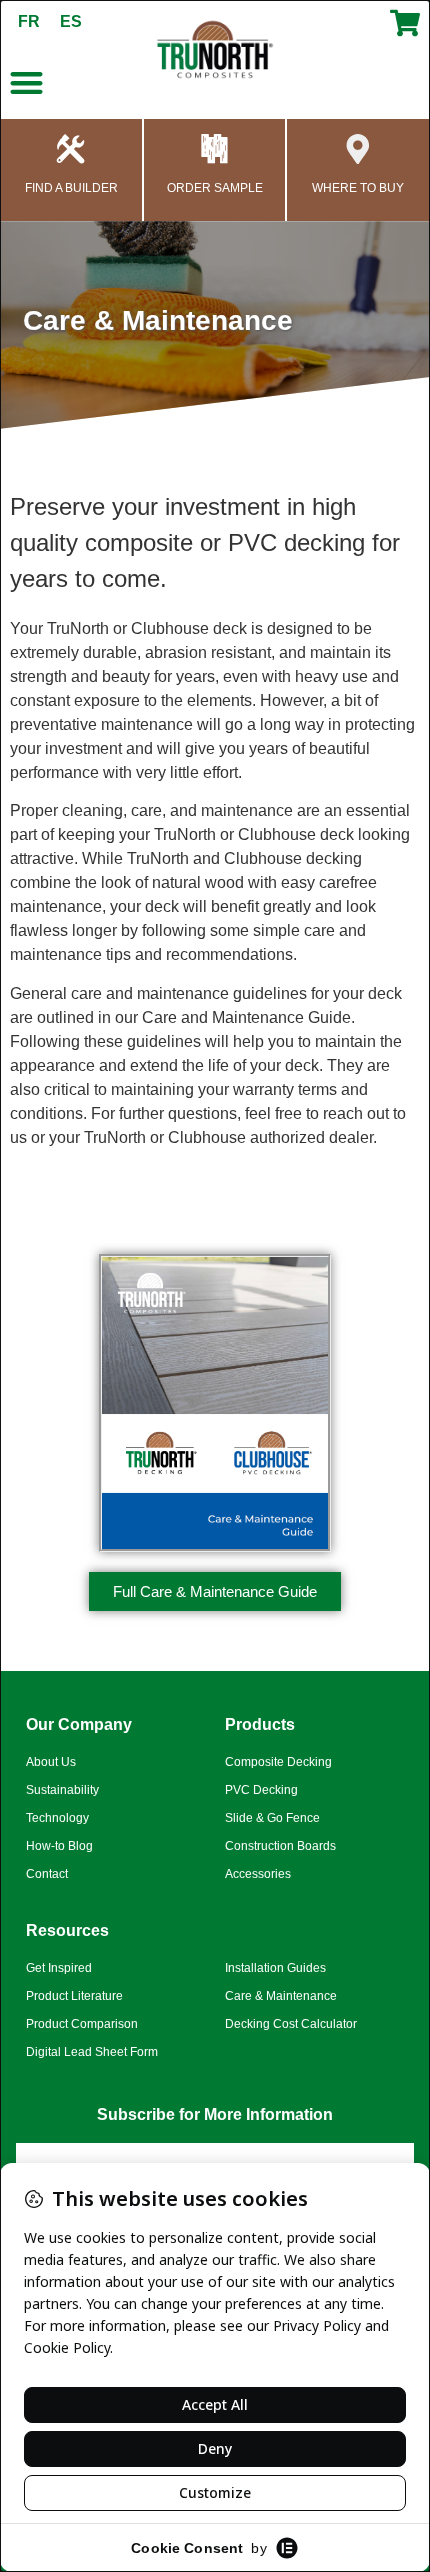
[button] (26, 82)
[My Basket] (405, 32)
